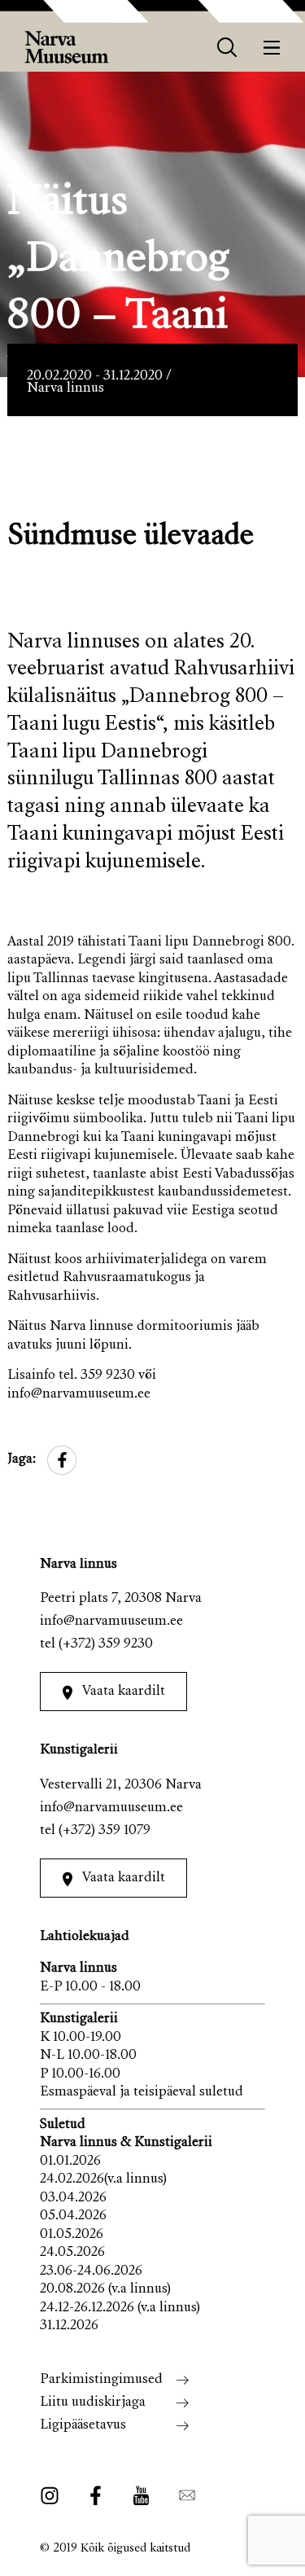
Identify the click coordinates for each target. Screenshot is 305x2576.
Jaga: (22, 1460)
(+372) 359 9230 (106, 1645)
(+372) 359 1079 (105, 1831)
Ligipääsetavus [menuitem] (83, 2426)
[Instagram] (54, 2496)
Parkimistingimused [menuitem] (101, 2380)
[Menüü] (272, 48)
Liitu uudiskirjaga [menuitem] (93, 2403)
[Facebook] (96, 2496)
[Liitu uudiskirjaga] (182, 2496)
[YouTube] (141, 2496)
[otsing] (227, 48)
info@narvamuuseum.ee (111, 1622)
